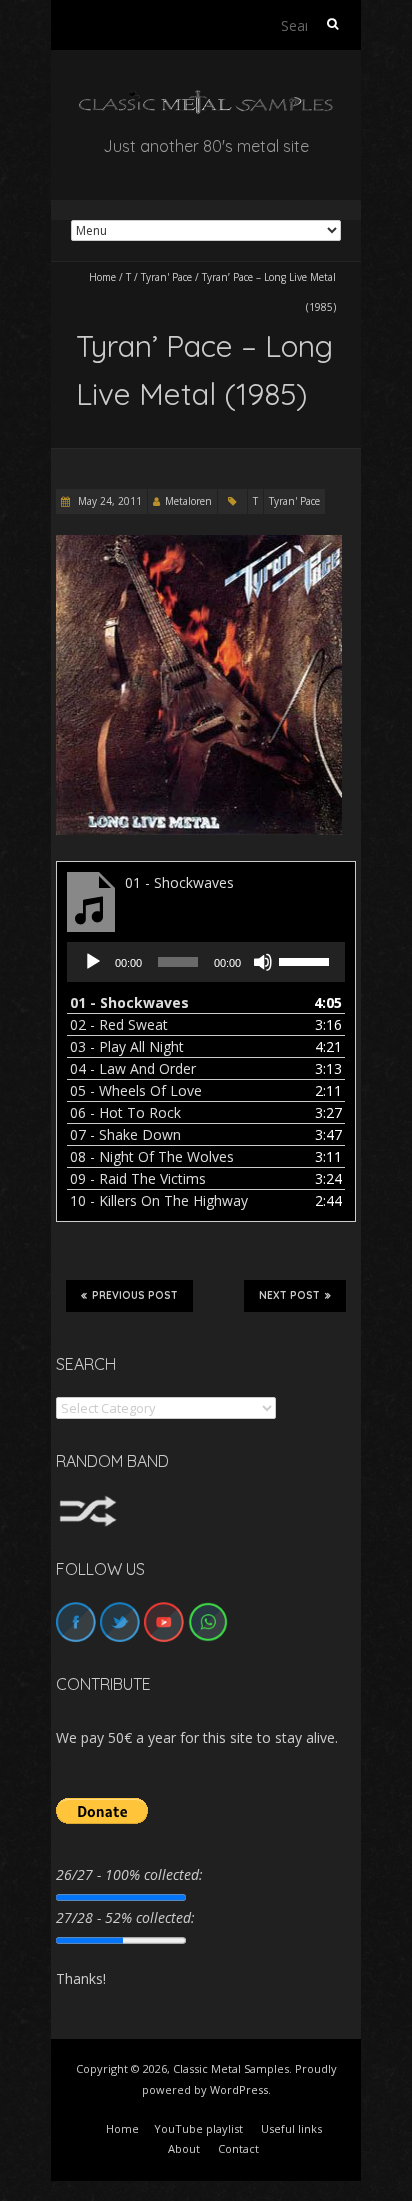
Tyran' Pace (166, 277)
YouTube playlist (198, 2128)
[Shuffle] (88, 1504)
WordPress (239, 2089)
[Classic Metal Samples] (206, 99)
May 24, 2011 (108, 501)
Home (102, 277)
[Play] (93, 962)
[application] (206, 962)
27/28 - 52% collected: (125, 1917)
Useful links (291, 2128)
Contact (238, 2148)
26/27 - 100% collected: (129, 1874)
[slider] (307, 960)
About (184, 2148)
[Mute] (263, 962)
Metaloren (188, 501)
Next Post (289, 1295)
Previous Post (135, 1295)
